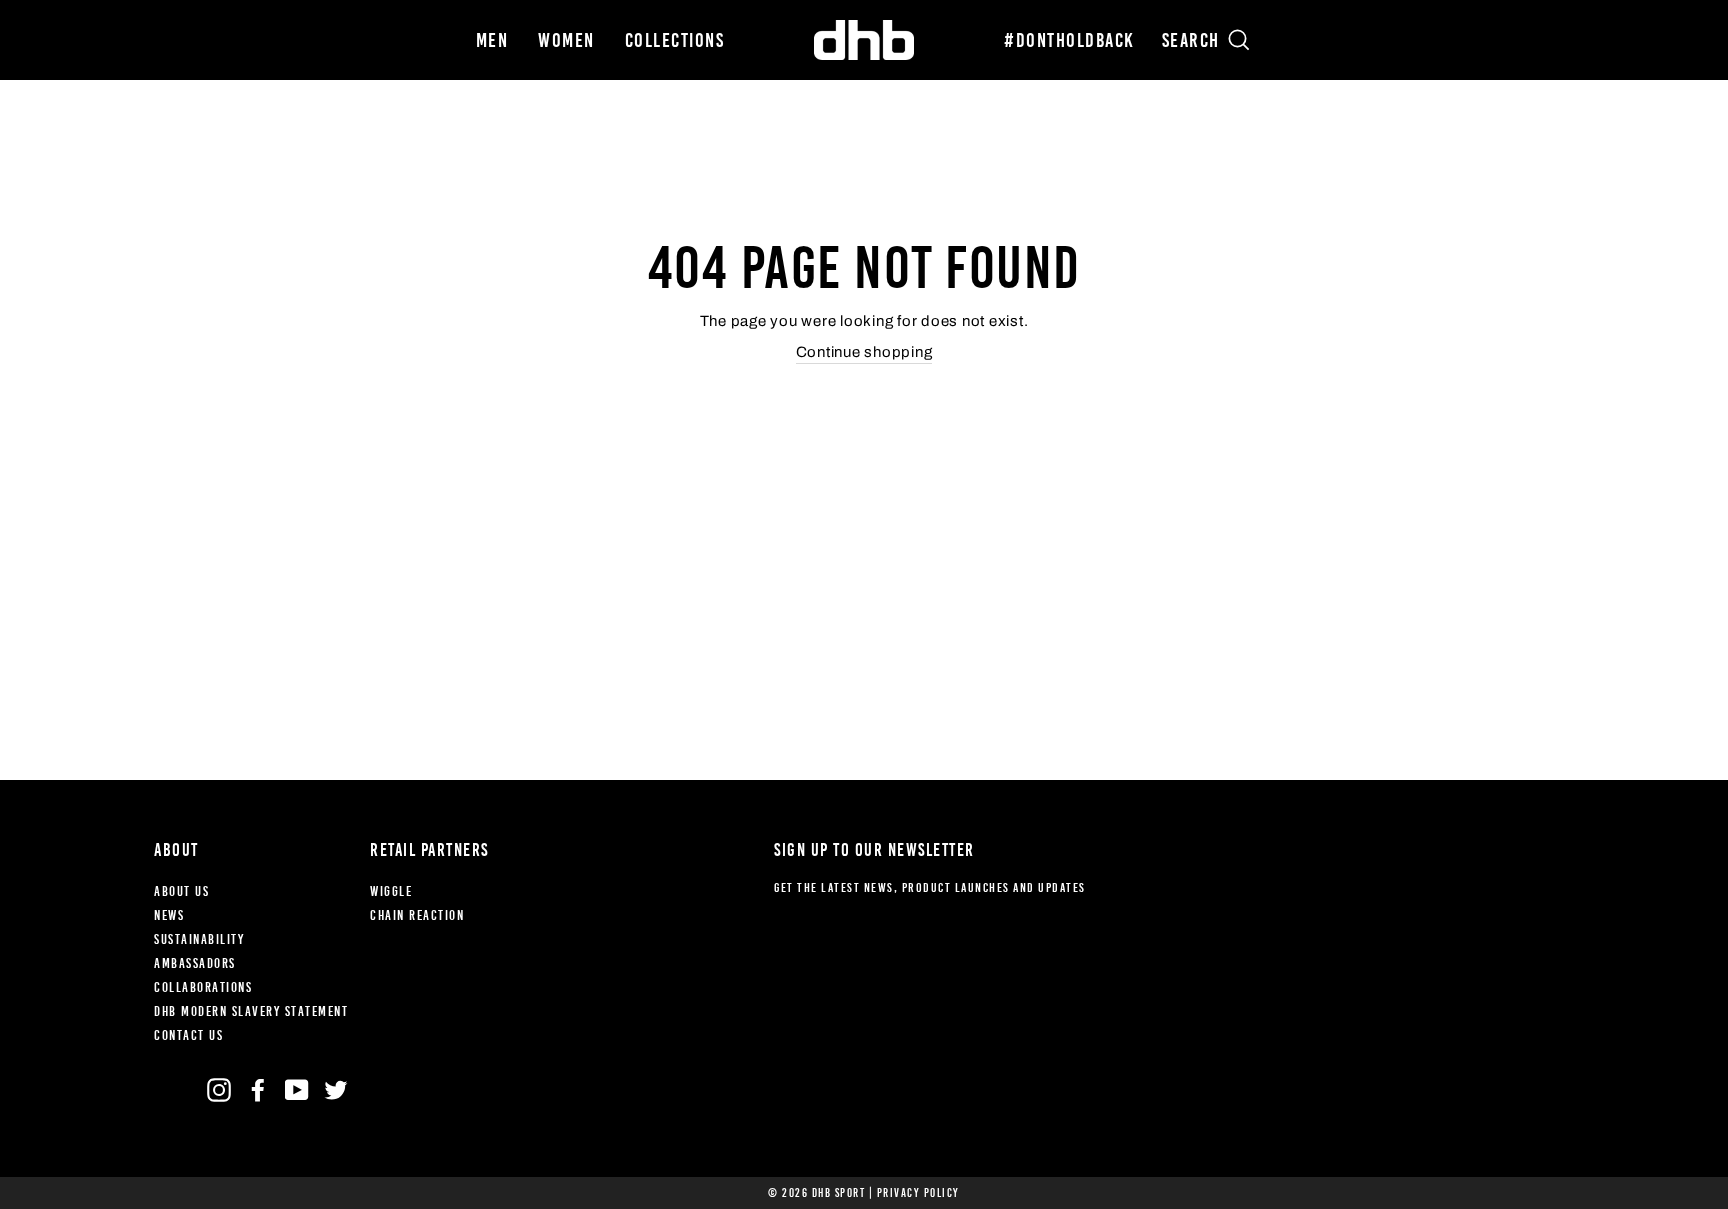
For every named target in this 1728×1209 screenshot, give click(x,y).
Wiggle (391, 891)
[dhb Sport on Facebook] (258, 1090)
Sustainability (199, 939)
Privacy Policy (918, 1193)
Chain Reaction (417, 915)
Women (566, 40)
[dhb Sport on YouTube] (297, 1090)
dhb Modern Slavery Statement (251, 1011)
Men (492, 40)
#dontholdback (1069, 40)
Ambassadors (195, 963)
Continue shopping (864, 352)
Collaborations (203, 987)
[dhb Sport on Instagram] (219, 1090)
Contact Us (188, 1035)
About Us (181, 891)
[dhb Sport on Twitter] (336, 1090)
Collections (675, 40)
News (169, 915)
